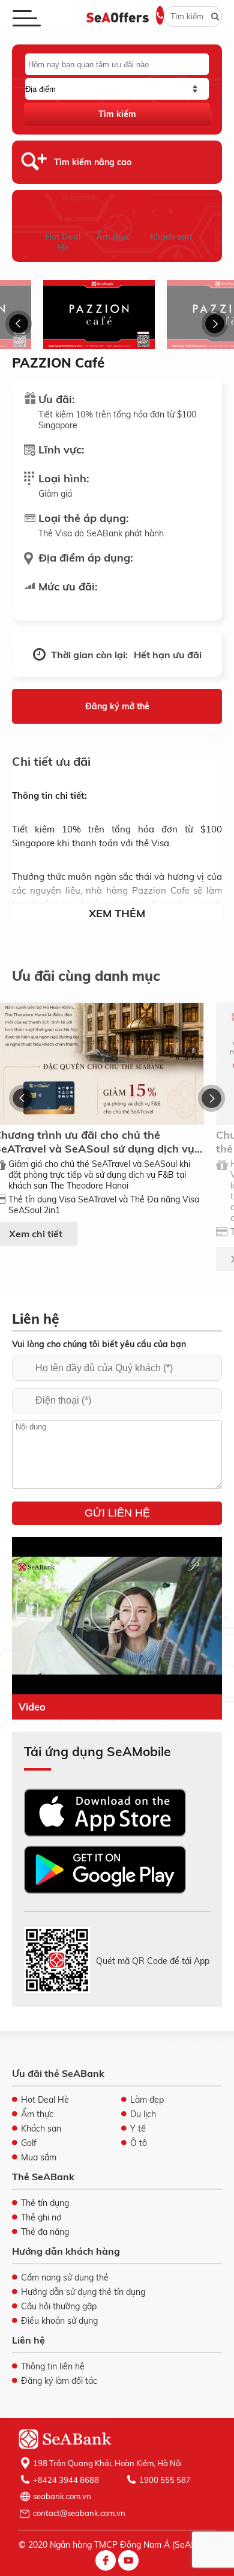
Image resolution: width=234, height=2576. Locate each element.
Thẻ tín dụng (45, 2203)
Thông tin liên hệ (53, 2366)
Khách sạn (171, 237)
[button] (19, 324)
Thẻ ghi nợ (41, 2217)
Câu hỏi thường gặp (59, 2306)
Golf (29, 2143)
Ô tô (139, 2143)
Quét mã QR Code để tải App (153, 1961)
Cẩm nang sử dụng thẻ (65, 2277)
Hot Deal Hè (63, 242)
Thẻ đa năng (45, 2232)
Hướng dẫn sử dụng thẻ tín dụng (83, 2292)
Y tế (138, 2129)
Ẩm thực (113, 237)
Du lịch (143, 2114)
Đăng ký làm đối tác (59, 2381)
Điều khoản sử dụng (59, 2321)
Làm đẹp (147, 2100)
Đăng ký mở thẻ (117, 706)
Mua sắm (39, 2157)
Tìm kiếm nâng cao (93, 162)
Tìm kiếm (117, 114)
